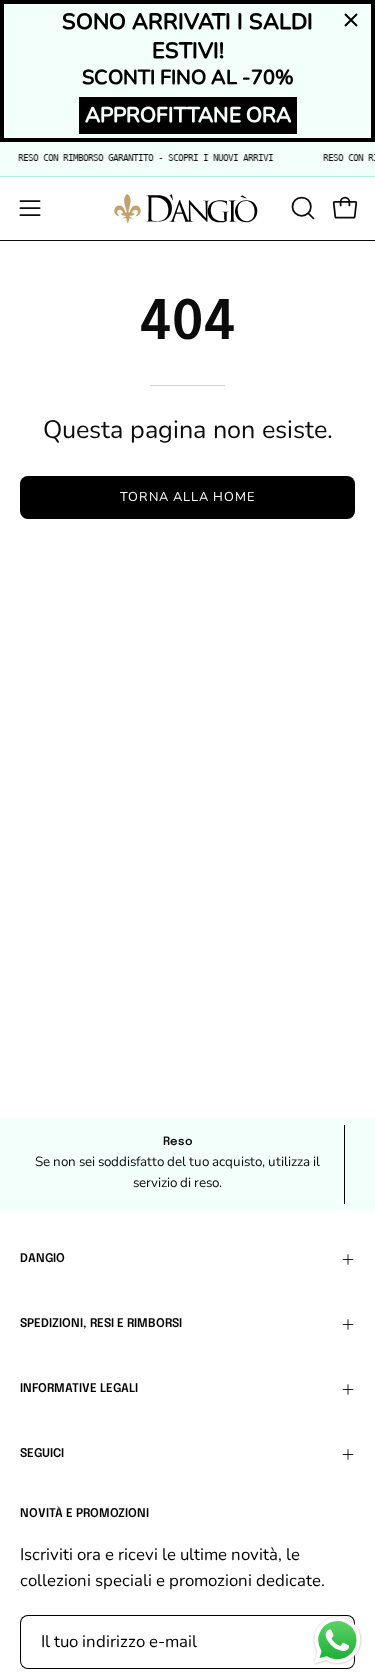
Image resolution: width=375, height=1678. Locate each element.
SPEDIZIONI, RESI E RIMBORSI (101, 1324)
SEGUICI (42, 1454)
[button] (301, 208)
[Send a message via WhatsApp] (337, 1640)
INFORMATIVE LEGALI (79, 1389)
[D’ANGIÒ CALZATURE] (188, 208)
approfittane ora (188, 115)
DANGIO (42, 1259)
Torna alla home (187, 497)
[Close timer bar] (351, 20)
